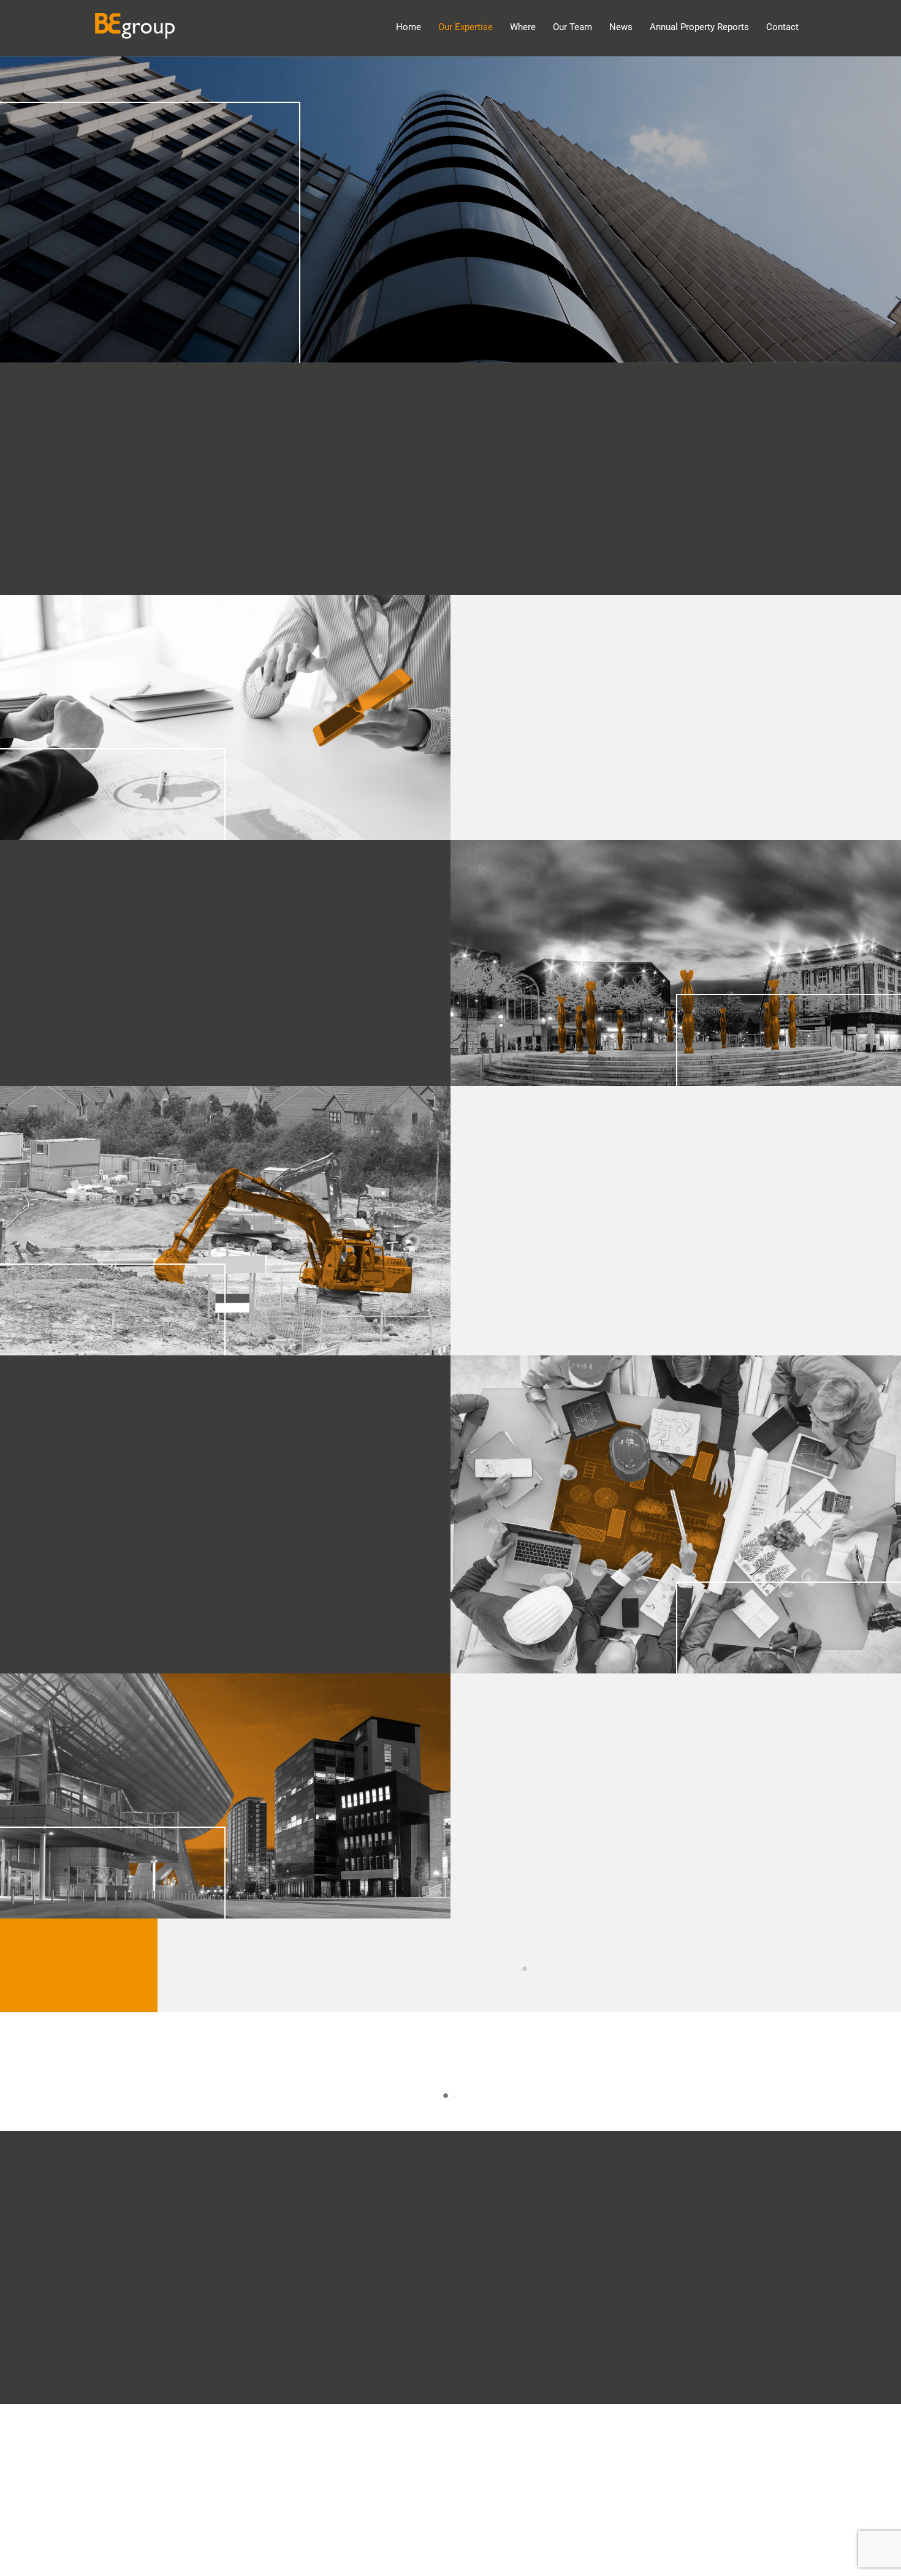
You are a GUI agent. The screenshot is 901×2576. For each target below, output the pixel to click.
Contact (782, 27)
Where (523, 27)
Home (409, 27)
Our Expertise (466, 27)
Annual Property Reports (699, 27)
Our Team (572, 27)
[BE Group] (135, 32)
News (621, 27)
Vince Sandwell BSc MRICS (529, 1969)
